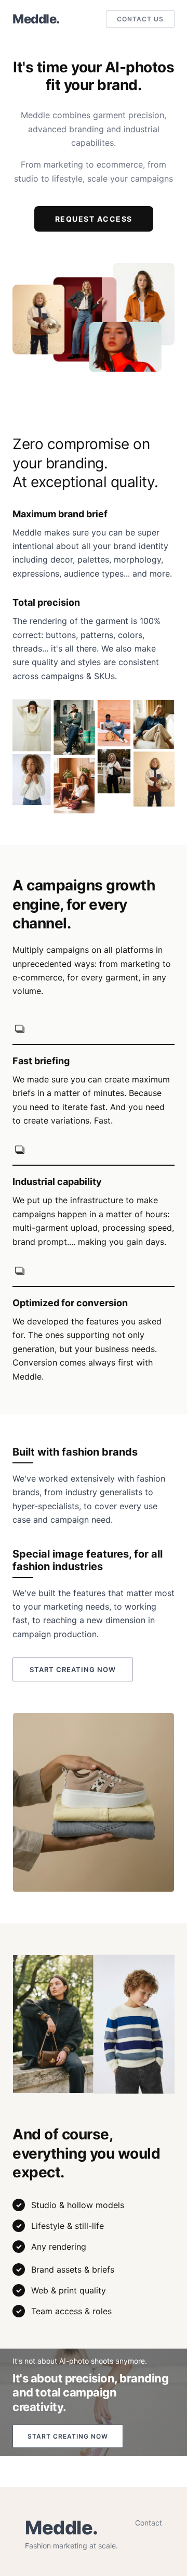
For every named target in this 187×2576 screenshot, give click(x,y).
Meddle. (36, 19)
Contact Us (140, 19)
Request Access (94, 219)
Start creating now (73, 1669)
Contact (149, 2523)
